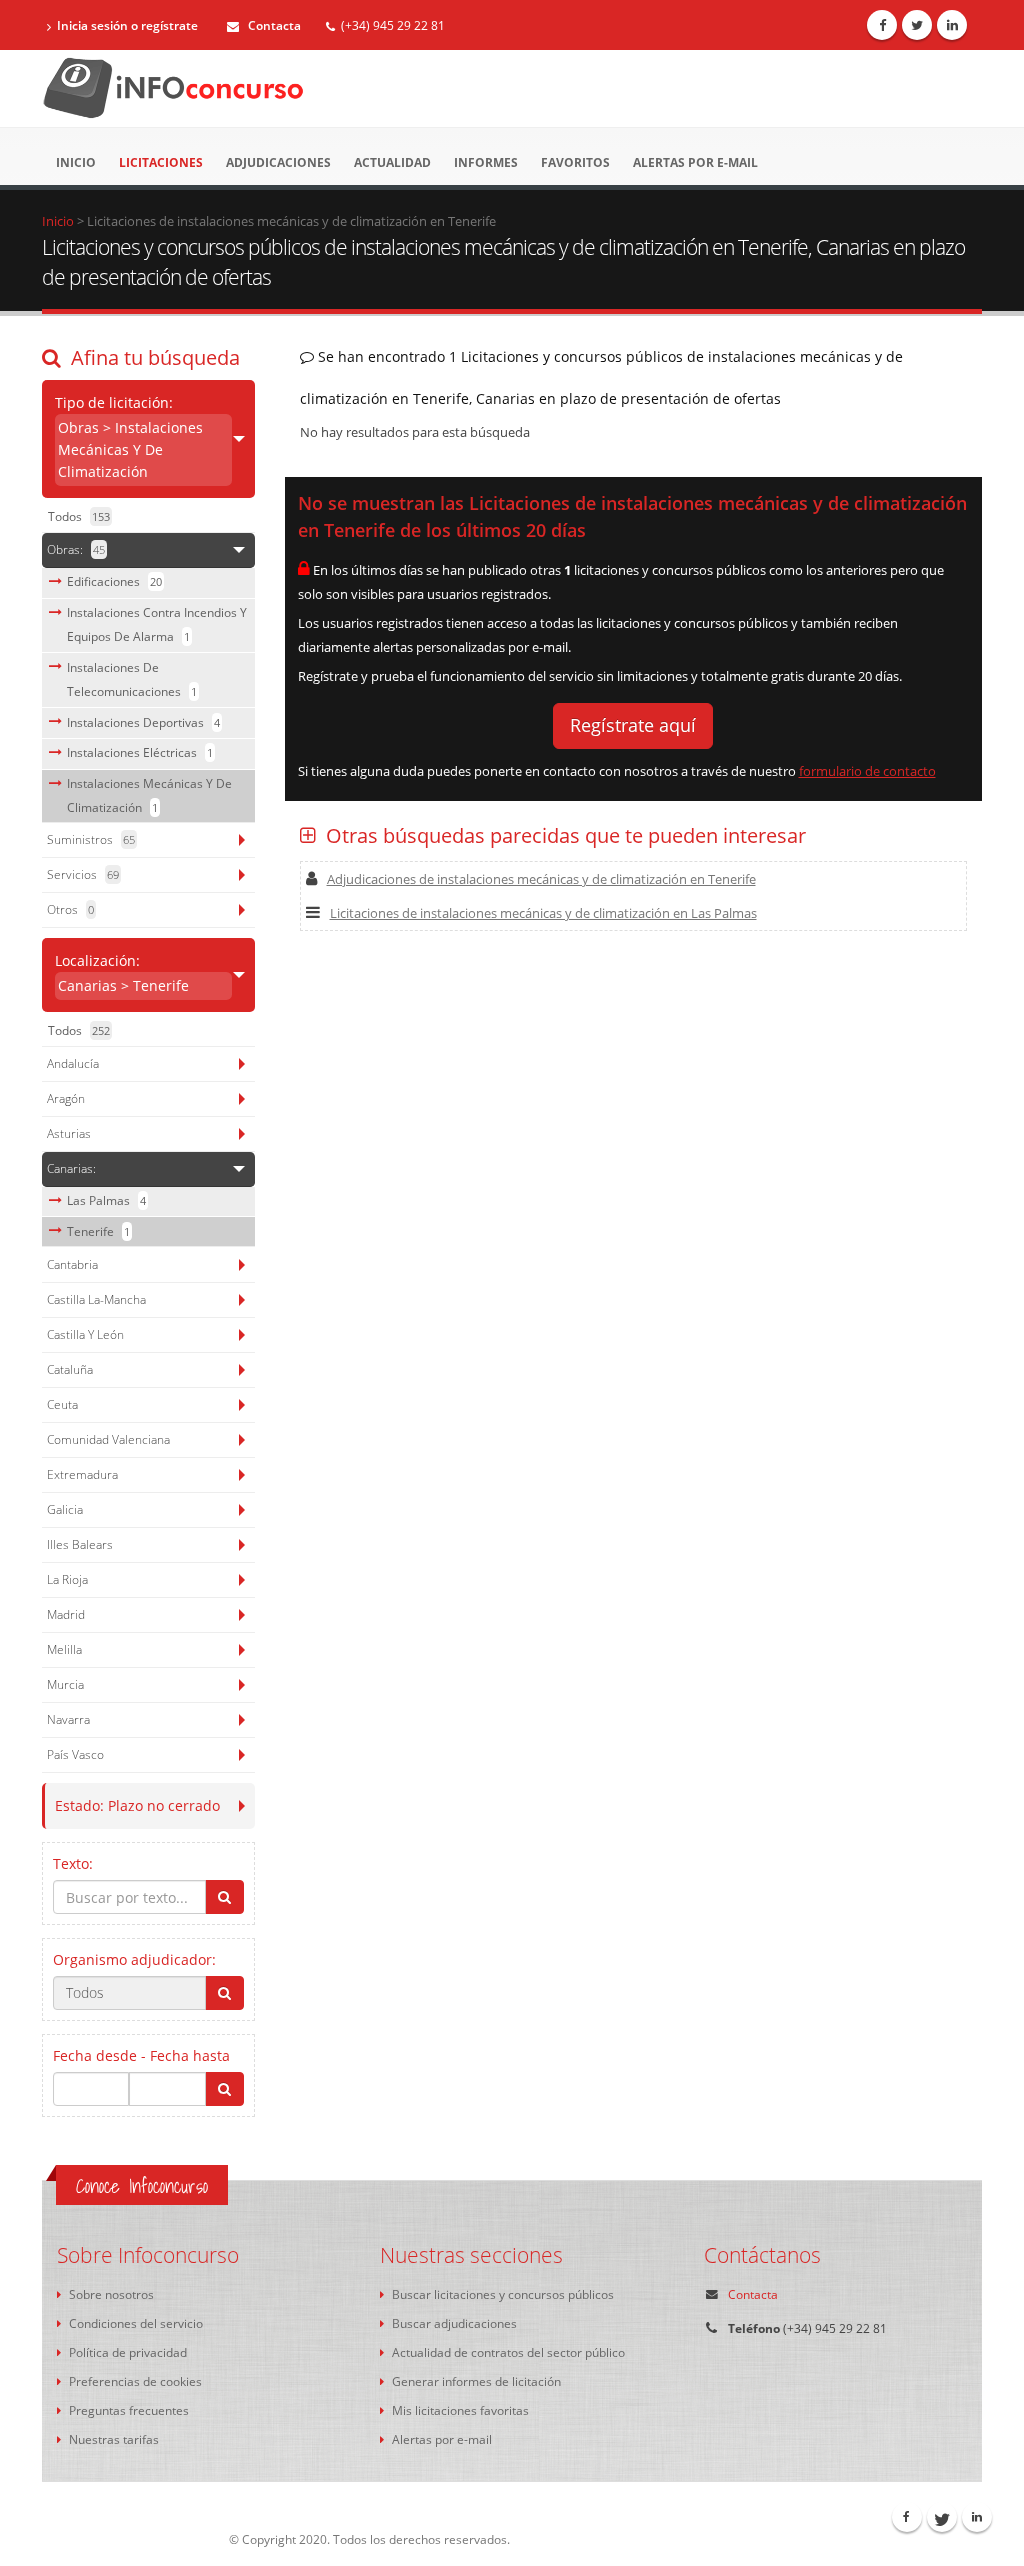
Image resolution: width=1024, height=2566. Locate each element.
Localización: (122, 973)
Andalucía (73, 1063)
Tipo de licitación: (129, 437)
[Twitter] (917, 25)
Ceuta (62, 1404)
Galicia (65, 1509)
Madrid (66, 1614)
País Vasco (75, 1754)
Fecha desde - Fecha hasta (141, 2055)
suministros (91, 839)
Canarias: (71, 1168)
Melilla (64, 1649)
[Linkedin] (952, 25)
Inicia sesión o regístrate (127, 25)
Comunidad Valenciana (108, 1439)
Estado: (137, 1805)
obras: (76, 549)
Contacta (273, 25)
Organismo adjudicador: (134, 1959)
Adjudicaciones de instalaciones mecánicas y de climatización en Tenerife (541, 879)
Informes (486, 162)
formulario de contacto (867, 771)
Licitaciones (161, 162)
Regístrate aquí (633, 725)
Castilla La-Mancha (96, 1299)
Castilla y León (85, 1334)
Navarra (68, 1719)
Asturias (69, 1133)
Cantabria (72, 1264)
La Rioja (67, 1579)
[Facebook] (882, 25)
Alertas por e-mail (695, 162)
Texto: (73, 1863)
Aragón (66, 1098)
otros (70, 909)
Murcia (65, 1684)
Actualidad (392, 162)
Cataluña (70, 1369)
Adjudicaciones (278, 162)
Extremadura (82, 1474)
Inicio (76, 162)
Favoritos (575, 162)
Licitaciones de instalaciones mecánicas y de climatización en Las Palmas (543, 913)
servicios (83, 874)
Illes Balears (80, 1544)
